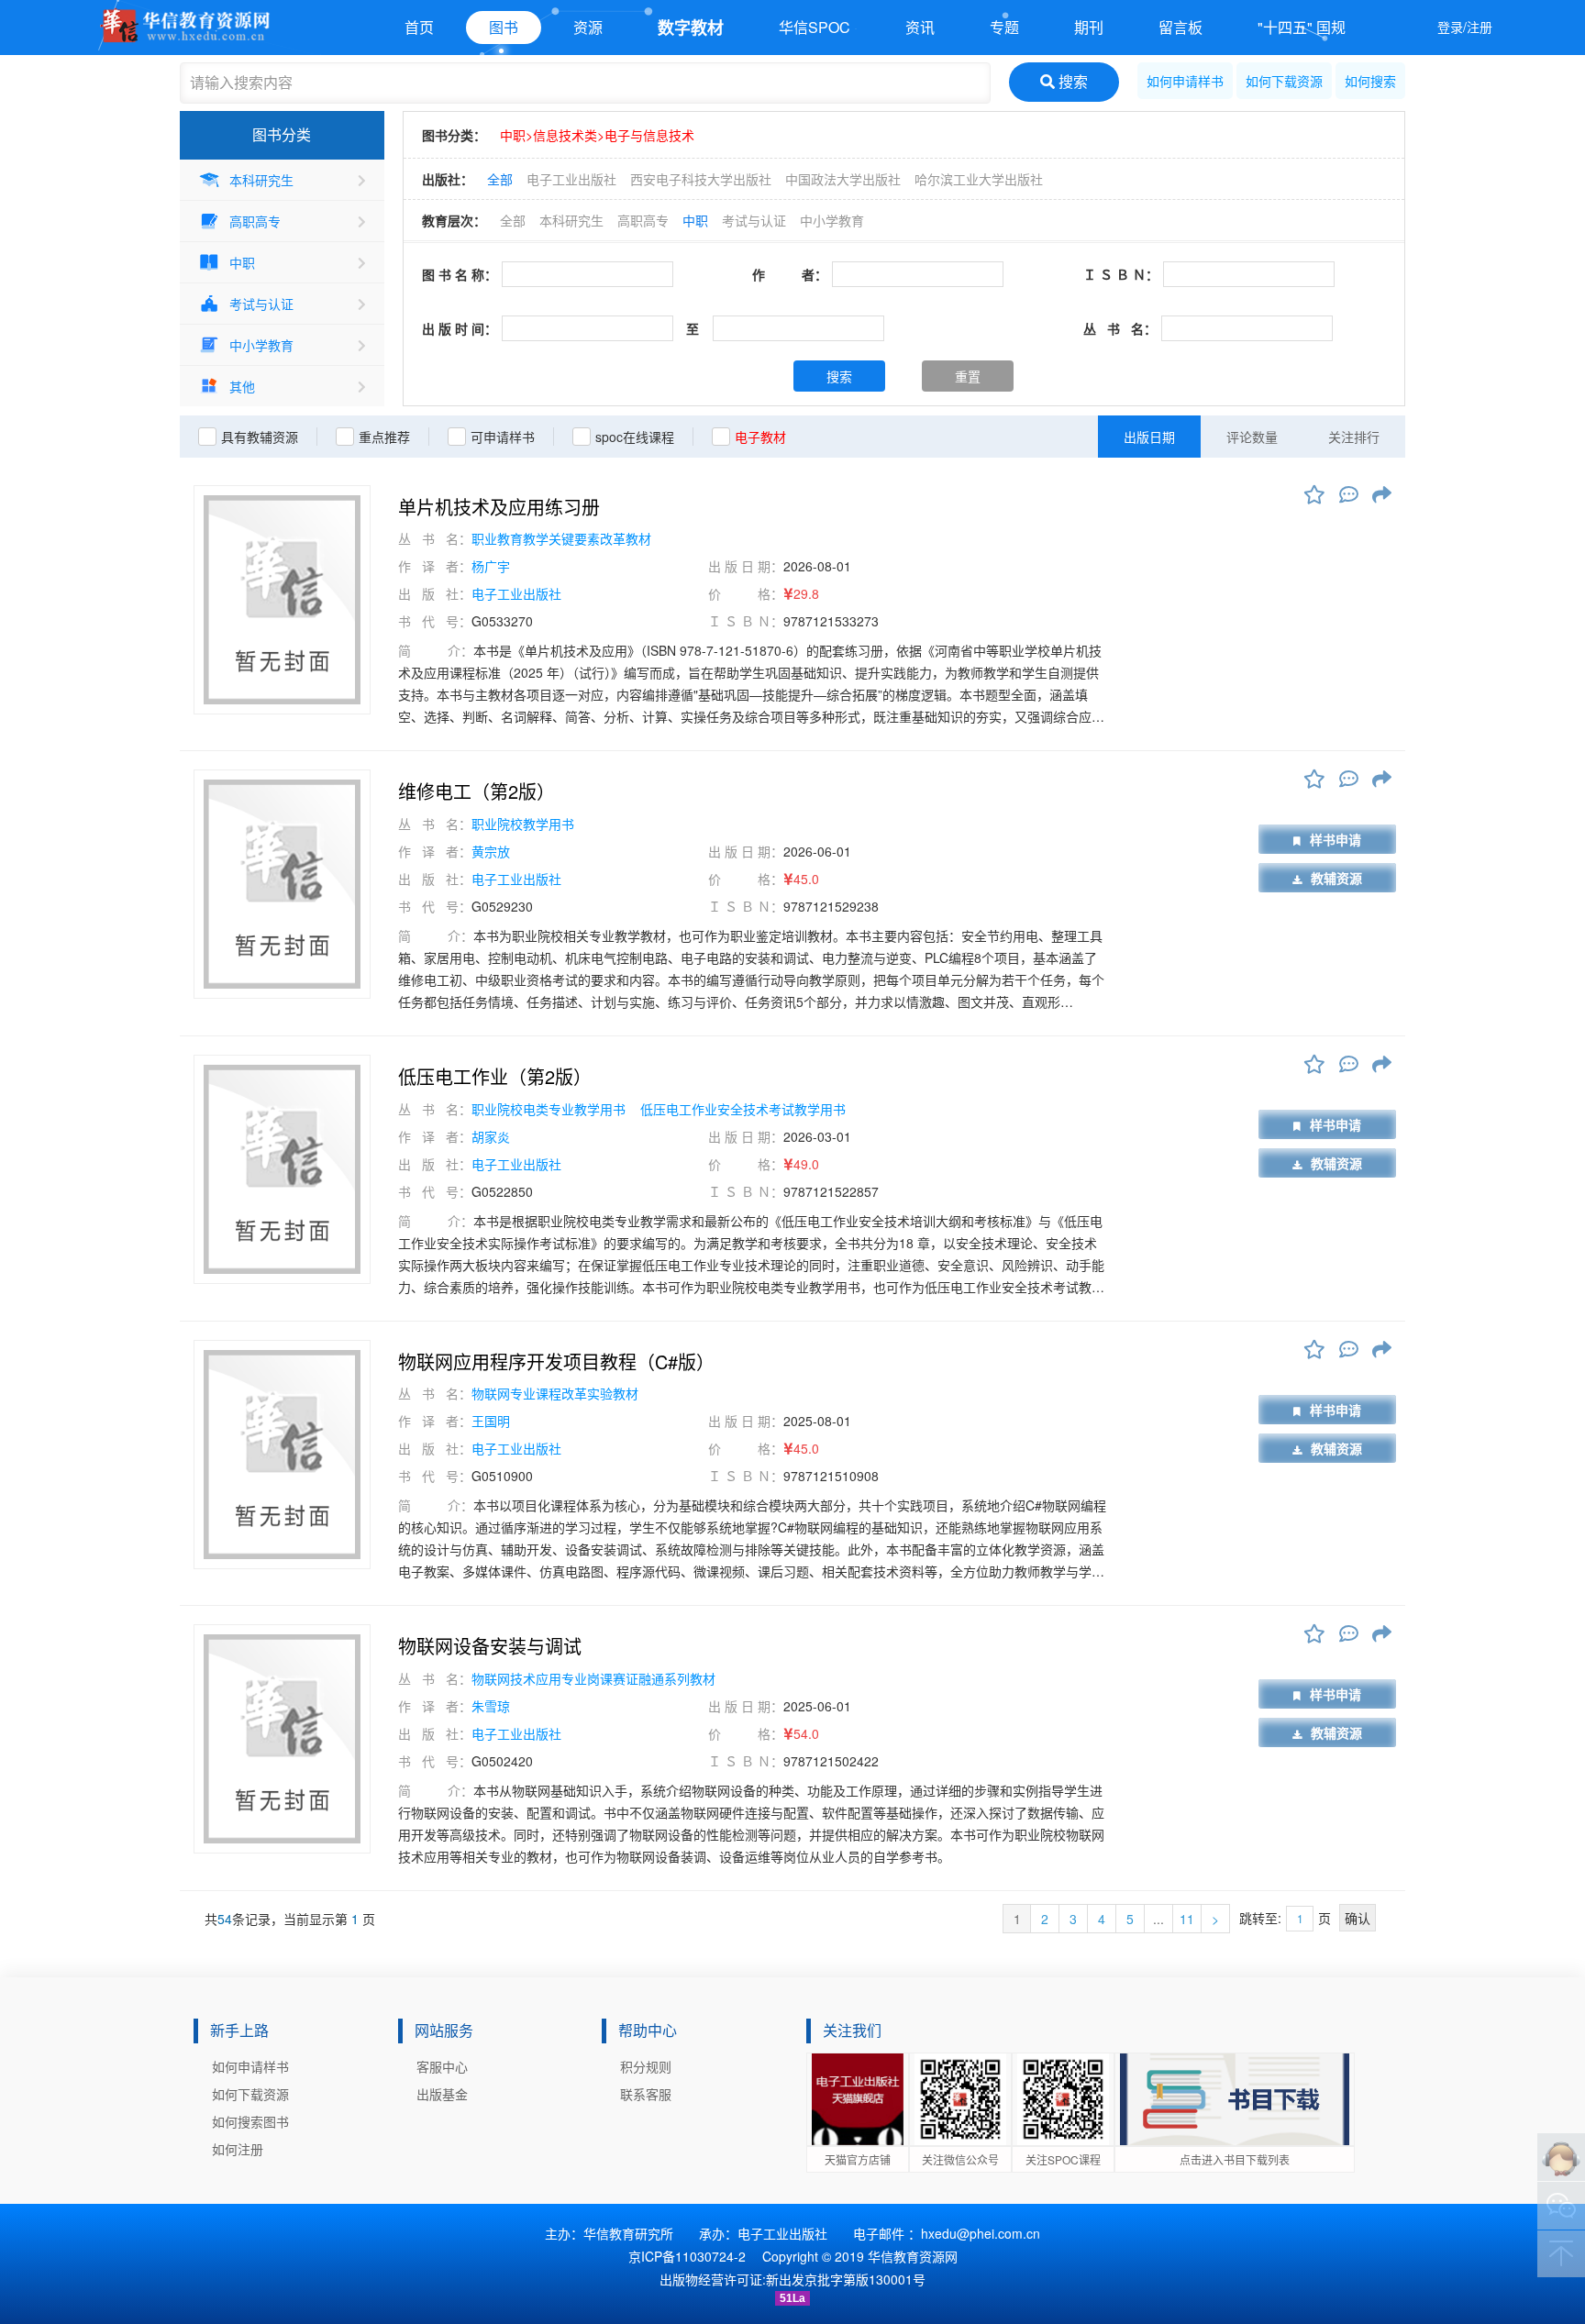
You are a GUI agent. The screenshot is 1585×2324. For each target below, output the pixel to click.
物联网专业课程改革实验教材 (555, 1393)
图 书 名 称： (460, 274)
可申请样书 (503, 437)
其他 (242, 386)
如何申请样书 (1185, 81)
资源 (588, 27)
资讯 (920, 27)
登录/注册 (1465, 27)
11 (1187, 1919)
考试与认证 (261, 304)
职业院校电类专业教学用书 (550, 1109)
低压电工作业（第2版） (495, 1077)
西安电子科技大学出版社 (701, 179)
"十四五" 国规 (1302, 27)
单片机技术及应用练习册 (499, 507)
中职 (242, 262)
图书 (504, 27)
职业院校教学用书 (523, 824)
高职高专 (255, 221)
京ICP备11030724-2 (687, 2256)
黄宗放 (491, 851)
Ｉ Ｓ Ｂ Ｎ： (1121, 274)
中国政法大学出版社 (843, 179)
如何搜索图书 (250, 2121)
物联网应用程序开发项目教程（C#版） (556, 1362)
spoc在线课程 (635, 437)
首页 (419, 27)
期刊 (1089, 27)
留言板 (1180, 27)
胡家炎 (491, 1136)
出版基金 (442, 2094)
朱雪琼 (491, 1706)
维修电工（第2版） (477, 791)
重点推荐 (384, 437)
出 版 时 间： (460, 328)
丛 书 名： (1120, 328)
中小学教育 (261, 345)
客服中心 (442, 2066)
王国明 (491, 1421)
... (1158, 1919)
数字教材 (691, 28)
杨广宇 (491, 566)
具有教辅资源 (260, 437)
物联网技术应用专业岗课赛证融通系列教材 (593, 1678)
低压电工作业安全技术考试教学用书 (743, 1109)
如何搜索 (1370, 81)
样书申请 (1336, 839)
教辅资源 (1336, 878)
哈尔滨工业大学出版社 (979, 179)
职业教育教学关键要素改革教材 (561, 538)
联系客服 (646, 2094)
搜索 (1071, 81)
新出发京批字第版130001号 (846, 2279)
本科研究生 (261, 180)
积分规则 (646, 2066)
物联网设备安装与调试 (490, 1646)
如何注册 (238, 2149)
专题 (1004, 27)
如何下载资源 (1284, 81)
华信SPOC (815, 27)
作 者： (790, 274)
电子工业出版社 (571, 179)
